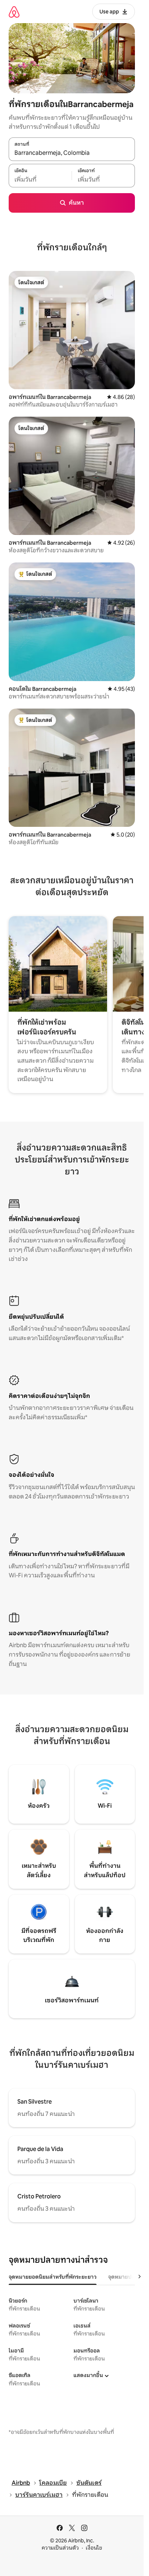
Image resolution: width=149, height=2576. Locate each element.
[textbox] (40, 179)
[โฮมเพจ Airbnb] (14, 12)
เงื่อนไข (94, 2548)
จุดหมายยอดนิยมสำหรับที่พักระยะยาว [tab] (53, 2277)
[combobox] (72, 153)
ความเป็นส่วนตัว (60, 2548)
